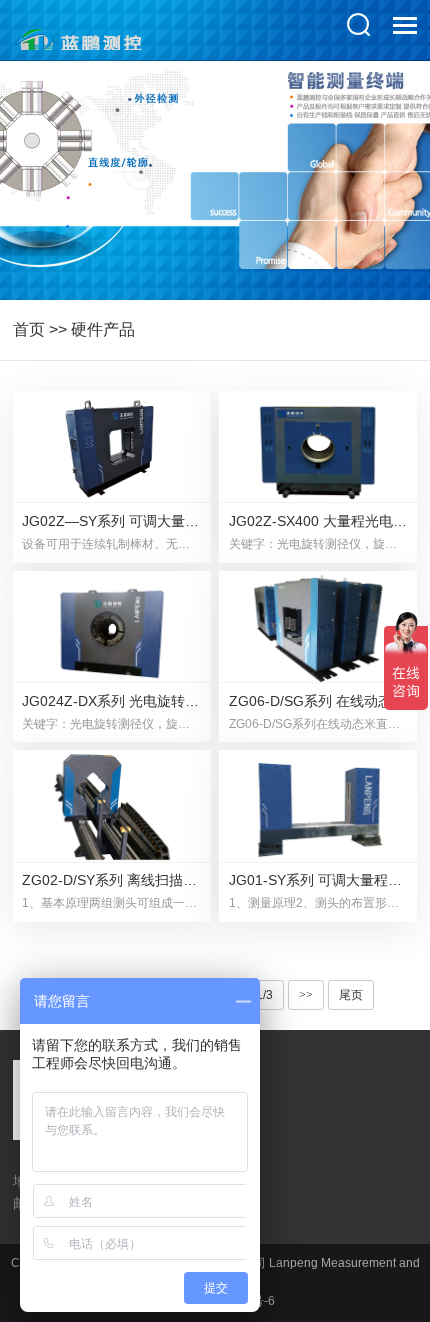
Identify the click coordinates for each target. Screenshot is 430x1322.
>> (306, 995)
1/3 (264, 995)
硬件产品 (103, 329)
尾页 (351, 995)
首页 (29, 329)
